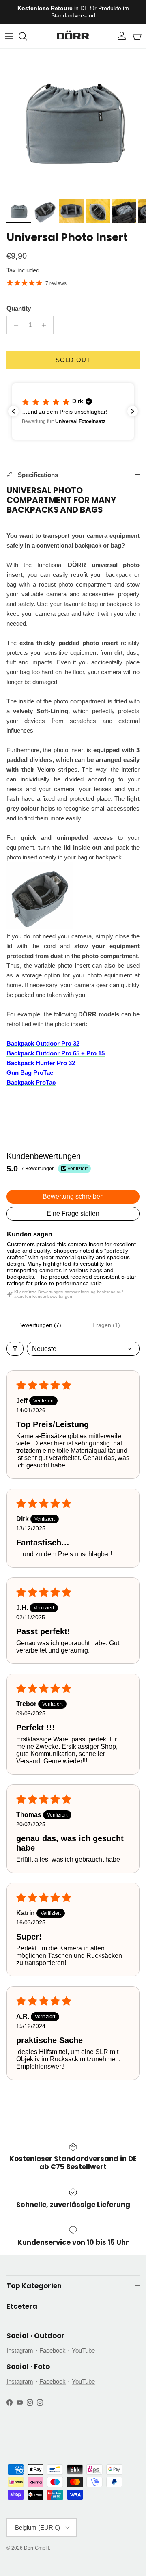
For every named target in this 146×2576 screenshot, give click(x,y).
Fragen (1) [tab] (106, 1325)
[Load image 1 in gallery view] (73, 122)
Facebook (53, 2351)
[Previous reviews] (13, 411)
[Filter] (15, 1349)
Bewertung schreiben (73, 1196)
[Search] (27, 36)
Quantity (19, 308)
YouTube (83, 2351)
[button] (73, 411)
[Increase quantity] (46, 325)
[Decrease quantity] (14, 325)
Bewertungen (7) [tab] (40, 1325)
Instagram (20, 2351)
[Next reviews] (133, 411)
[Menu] (9, 36)
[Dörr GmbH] (73, 36)
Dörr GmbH (36, 2548)
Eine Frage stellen (73, 1214)
